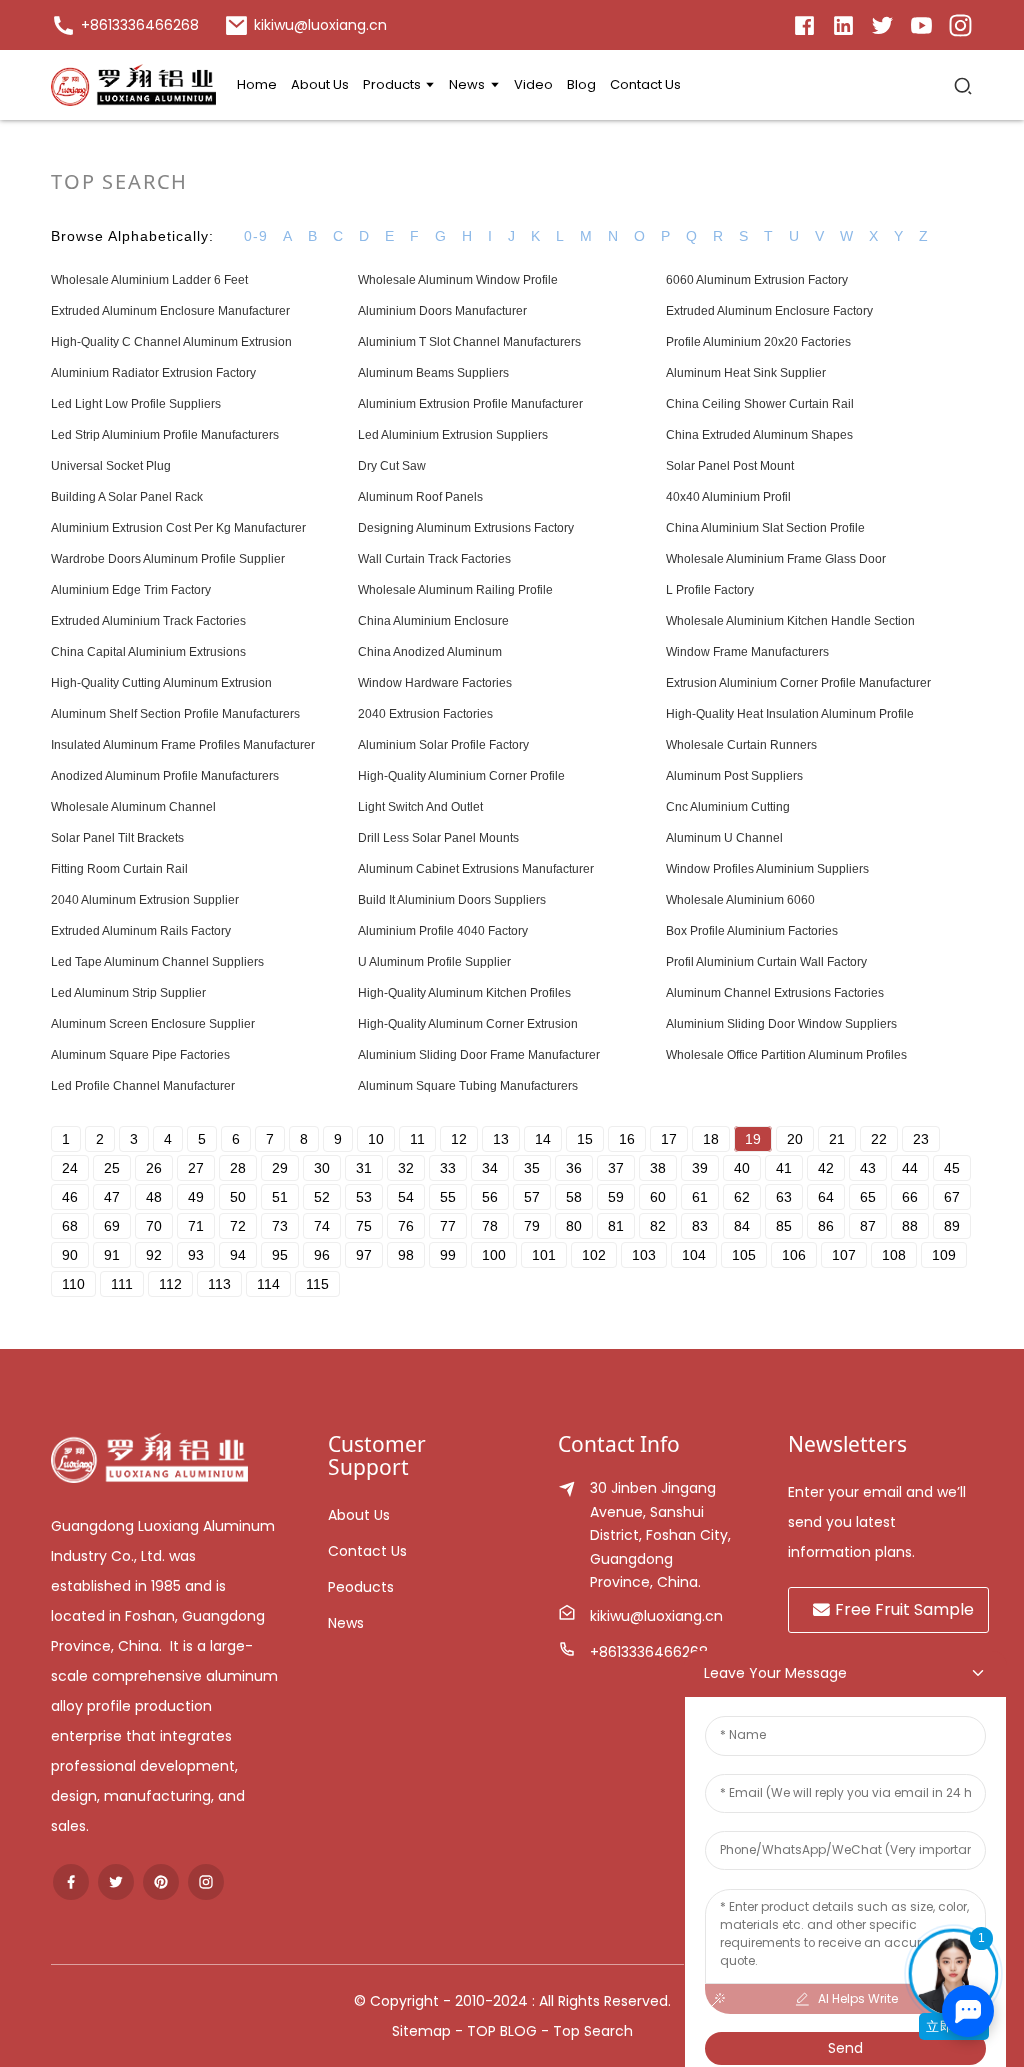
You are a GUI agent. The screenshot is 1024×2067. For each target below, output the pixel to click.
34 (490, 1168)
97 (364, 1255)
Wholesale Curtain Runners (741, 745)
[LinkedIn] (804, 24)
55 (448, 1197)
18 (711, 1139)
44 (910, 1168)
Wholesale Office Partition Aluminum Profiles (786, 1055)
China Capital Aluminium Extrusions (148, 652)
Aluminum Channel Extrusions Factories (775, 993)
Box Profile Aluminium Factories (752, 931)
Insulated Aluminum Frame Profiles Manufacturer (183, 745)
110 (73, 1284)
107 (844, 1255)
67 (952, 1197)
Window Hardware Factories (435, 683)
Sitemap (421, 2031)
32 (406, 1168)
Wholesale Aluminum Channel (133, 807)
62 (742, 1197)
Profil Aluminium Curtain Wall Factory (766, 962)
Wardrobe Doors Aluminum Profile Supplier (168, 559)
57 (532, 1197)
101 (544, 1255)
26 (154, 1168)
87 (868, 1226)
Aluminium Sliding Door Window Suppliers (781, 1024)
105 (744, 1255)
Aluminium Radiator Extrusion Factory (153, 373)
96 (322, 1255)
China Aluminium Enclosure (433, 621)
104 (694, 1255)
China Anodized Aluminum (430, 652)
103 (644, 1255)
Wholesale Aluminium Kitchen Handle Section (790, 621)
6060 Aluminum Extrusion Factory (757, 280)
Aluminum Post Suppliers (734, 776)
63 (784, 1197)
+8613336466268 (649, 1652)
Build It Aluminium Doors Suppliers (452, 900)
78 (490, 1226)
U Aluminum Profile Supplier (434, 962)
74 (322, 1226)
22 (879, 1139)
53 (364, 1197)
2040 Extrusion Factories (425, 714)
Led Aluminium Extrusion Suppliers (453, 435)
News (346, 1623)
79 (532, 1226)
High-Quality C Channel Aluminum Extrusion (171, 342)
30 (322, 1168)
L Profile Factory (710, 590)
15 (585, 1139)
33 (448, 1168)
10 (376, 1139)
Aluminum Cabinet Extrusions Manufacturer (476, 869)
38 (658, 1168)
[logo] (133, 85)
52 (322, 1197)
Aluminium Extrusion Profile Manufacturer (470, 404)
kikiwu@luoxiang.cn (656, 1616)
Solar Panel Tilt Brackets (117, 838)
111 (122, 1284)
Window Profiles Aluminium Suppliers (767, 869)
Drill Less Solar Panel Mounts (438, 838)
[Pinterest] (161, 1882)
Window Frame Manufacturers (747, 652)
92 (154, 1255)
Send (845, 2048)
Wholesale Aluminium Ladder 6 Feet (149, 280)
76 (406, 1226)
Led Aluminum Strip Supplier (128, 993)
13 (501, 1139)
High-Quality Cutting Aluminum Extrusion (161, 683)
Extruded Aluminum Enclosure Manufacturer (170, 311)
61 (700, 1197)
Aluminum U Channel (724, 838)
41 (784, 1168)
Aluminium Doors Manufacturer (442, 311)
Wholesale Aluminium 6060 (740, 900)
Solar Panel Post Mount (730, 466)
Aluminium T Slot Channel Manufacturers (469, 342)
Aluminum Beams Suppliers (433, 373)
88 (910, 1226)
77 (448, 1226)
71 (196, 1226)
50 (238, 1197)
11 (417, 1139)
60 (658, 1197)
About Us (359, 1515)
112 (170, 1284)
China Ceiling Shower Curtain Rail (760, 404)
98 (406, 1255)
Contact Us (367, 1551)
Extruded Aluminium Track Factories (148, 621)
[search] (963, 84)
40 (742, 1168)
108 (894, 1255)
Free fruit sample (904, 1609)
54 (406, 1197)
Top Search (593, 2031)
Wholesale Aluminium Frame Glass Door (776, 559)
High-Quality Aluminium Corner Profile (461, 776)
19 (753, 1139)
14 (543, 1139)
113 (219, 1284)
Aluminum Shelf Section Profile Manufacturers (175, 714)
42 (826, 1168)
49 (196, 1197)
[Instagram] (960, 24)
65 (868, 1197)
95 (280, 1255)
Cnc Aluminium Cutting (728, 807)
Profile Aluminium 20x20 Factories (758, 342)
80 (574, 1226)
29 (280, 1168)
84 (742, 1226)
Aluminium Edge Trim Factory (131, 590)
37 (616, 1168)
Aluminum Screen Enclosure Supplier (153, 1024)
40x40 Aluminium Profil (728, 497)
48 (154, 1197)
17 (669, 1139)
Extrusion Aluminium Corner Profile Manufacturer (798, 683)
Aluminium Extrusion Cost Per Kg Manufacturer (178, 528)
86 (826, 1226)
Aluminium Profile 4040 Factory (443, 931)
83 (700, 1226)
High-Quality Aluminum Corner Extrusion (468, 1024)
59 (616, 1197)
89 (952, 1226)
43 (868, 1168)
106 (794, 1255)
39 (700, 1168)
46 (70, 1197)
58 (574, 1197)
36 (574, 1168)
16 (627, 1139)
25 (112, 1168)
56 (490, 1197)
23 (921, 1139)
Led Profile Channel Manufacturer (143, 1086)
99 (448, 1255)
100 (494, 1255)
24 (70, 1168)
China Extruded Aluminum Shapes (759, 435)
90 (70, 1255)
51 (280, 1197)
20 (795, 1139)
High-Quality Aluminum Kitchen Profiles (464, 993)
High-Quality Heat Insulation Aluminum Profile (790, 714)
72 (238, 1226)
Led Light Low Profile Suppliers (136, 404)
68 (70, 1226)
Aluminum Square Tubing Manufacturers (468, 1086)
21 (837, 1139)
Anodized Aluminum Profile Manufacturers (165, 776)
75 (364, 1226)
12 (459, 1139)
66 (910, 1197)
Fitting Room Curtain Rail (119, 869)
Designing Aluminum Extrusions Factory (466, 528)
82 (658, 1226)
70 (154, 1226)
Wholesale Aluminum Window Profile (458, 280)
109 (944, 1255)
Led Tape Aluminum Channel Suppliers (157, 962)
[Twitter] (843, 24)
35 (532, 1168)
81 (616, 1226)
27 (196, 1168)
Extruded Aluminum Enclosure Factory (769, 311)
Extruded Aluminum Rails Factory (141, 931)
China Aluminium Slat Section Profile (765, 528)
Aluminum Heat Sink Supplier (746, 373)
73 (280, 1226)
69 (112, 1226)
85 (784, 1226)
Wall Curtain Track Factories (434, 559)
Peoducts (361, 1587)
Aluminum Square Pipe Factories (140, 1055)
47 (112, 1197)
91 (112, 1255)
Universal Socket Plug (111, 466)
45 (952, 1168)
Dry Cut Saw (392, 466)
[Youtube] (921, 24)
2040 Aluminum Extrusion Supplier (145, 900)
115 (317, 1284)
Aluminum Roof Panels (420, 497)
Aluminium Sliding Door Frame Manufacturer (479, 1055)
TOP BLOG (504, 2031)
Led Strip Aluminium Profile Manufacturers (165, 435)
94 (238, 1255)
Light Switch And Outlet (420, 807)
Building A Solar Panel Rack (127, 497)
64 (826, 1197)
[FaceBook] (71, 1882)
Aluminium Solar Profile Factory (443, 745)
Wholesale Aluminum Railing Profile (455, 590)
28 (238, 1168)
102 (594, 1255)
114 (268, 1284)
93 (196, 1255)
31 (364, 1168)
